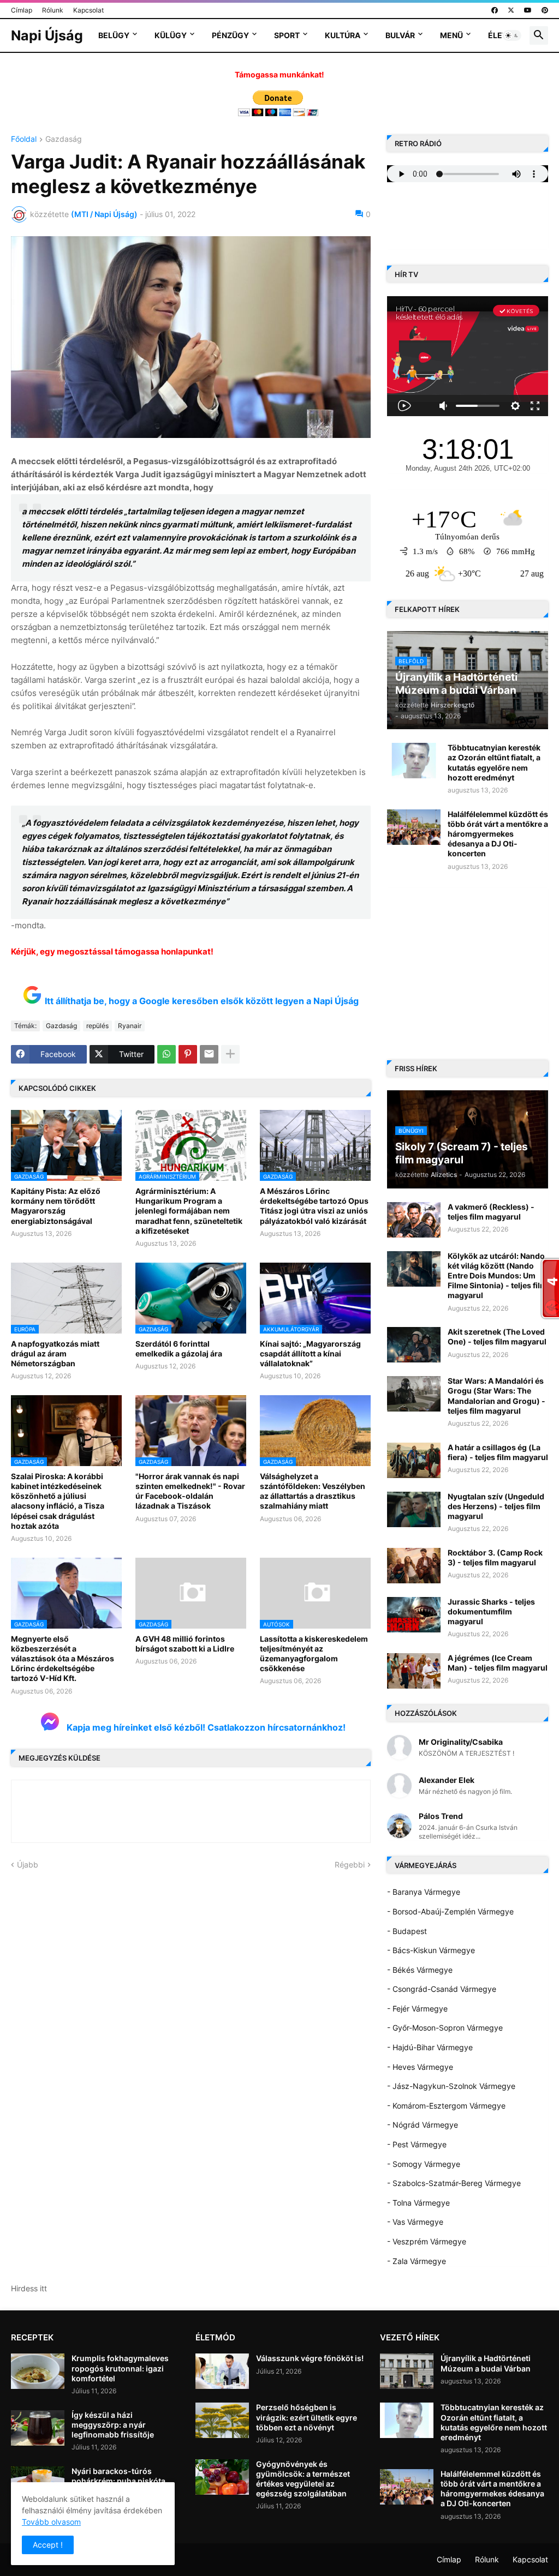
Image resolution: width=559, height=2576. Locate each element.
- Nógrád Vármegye (423, 2125)
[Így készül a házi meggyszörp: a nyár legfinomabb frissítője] (38, 2428)
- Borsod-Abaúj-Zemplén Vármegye (450, 1911)
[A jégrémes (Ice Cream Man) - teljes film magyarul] (414, 1671)
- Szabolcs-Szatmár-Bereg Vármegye (454, 2183)
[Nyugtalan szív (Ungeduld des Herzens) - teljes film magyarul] (414, 1509)
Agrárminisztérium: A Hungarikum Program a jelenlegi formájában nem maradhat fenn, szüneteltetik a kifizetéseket (189, 1211)
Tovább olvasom (51, 2522)
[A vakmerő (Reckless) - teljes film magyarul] (414, 1220)
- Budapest (407, 1931)
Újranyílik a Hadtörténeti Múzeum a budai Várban (486, 2363)
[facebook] (495, 10)
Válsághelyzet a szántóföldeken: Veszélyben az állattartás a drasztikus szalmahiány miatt (313, 1491)
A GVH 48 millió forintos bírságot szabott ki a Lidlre (185, 1644)
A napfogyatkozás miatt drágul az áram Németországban (55, 1353)
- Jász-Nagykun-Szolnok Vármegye (451, 2086)
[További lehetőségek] (230, 1054)
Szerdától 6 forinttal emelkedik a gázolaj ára (179, 1349)
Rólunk (53, 10)
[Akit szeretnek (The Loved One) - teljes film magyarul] (414, 1345)
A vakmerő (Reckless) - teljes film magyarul (491, 1212)
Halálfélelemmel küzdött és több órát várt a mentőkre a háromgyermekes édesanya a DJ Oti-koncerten (498, 834)
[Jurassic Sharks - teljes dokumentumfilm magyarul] (414, 1615)
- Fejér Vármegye (417, 2008)
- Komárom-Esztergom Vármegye (446, 2106)
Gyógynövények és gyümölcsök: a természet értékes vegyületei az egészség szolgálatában (303, 2479)
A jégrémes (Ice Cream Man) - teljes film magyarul (498, 1663)
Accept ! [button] (48, 2545)
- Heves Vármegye (420, 2067)
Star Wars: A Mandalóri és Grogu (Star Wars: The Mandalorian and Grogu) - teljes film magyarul (496, 1396)
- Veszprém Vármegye (427, 2241)
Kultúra (343, 35)
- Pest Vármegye (417, 2144)
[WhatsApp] (166, 1054)
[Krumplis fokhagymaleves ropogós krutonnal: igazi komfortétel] (38, 2371)
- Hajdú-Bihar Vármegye (430, 2047)
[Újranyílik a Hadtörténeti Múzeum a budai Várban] (407, 2371)
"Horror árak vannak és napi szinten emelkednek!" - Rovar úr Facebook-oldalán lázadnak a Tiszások (190, 1491)
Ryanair (130, 1026)
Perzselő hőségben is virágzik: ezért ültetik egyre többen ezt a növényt (307, 2417)
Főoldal (24, 139)
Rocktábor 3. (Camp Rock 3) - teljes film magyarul (495, 1557)
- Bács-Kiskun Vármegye (431, 1950)
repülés (97, 1026)
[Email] (209, 1054)
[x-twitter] (511, 10)
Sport (287, 35)
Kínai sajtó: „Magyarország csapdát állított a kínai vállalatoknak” (310, 1353)
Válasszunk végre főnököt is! (310, 2358)
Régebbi (350, 1865)
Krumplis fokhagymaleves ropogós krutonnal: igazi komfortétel (120, 2368)
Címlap (22, 10)
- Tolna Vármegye (418, 2203)
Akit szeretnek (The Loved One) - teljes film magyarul (497, 1337)
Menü (451, 35)
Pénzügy (230, 35)
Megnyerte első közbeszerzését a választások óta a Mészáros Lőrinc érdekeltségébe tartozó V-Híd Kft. (63, 1659)
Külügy (171, 35)
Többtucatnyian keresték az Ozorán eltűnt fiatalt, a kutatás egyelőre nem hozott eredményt (494, 762)
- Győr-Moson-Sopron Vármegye (445, 2028)
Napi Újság (47, 35)
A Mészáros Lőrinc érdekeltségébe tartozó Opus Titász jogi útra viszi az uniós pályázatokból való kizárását (314, 1206)
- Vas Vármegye (415, 2222)
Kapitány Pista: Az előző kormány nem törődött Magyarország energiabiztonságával (56, 1206)
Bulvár (400, 35)
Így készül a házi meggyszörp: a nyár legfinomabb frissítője (113, 2425)
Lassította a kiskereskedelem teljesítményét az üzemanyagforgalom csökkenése (314, 1654)
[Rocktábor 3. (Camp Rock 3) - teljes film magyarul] (414, 1566)
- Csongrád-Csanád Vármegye (442, 1989)
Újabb (28, 1865)
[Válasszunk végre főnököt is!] (222, 2371)
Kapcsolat (88, 10)
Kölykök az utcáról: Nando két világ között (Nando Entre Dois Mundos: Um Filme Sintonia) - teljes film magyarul (497, 1276)
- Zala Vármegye (417, 2261)
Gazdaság (64, 139)
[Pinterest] (188, 1054)
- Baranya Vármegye (424, 1892)
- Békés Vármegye (420, 1970)
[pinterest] (545, 10)
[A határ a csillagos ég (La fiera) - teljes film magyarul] (414, 1460)
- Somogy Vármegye (424, 2164)
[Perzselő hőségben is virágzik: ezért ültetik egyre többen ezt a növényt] (222, 2420)
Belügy (114, 35)
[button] (512, 35)
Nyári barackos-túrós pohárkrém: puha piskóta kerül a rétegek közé (118, 2481)
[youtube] (528, 10)
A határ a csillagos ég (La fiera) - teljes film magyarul (498, 1452)
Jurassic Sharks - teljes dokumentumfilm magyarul (491, 1611)
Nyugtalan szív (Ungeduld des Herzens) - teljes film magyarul (496, 1506)
